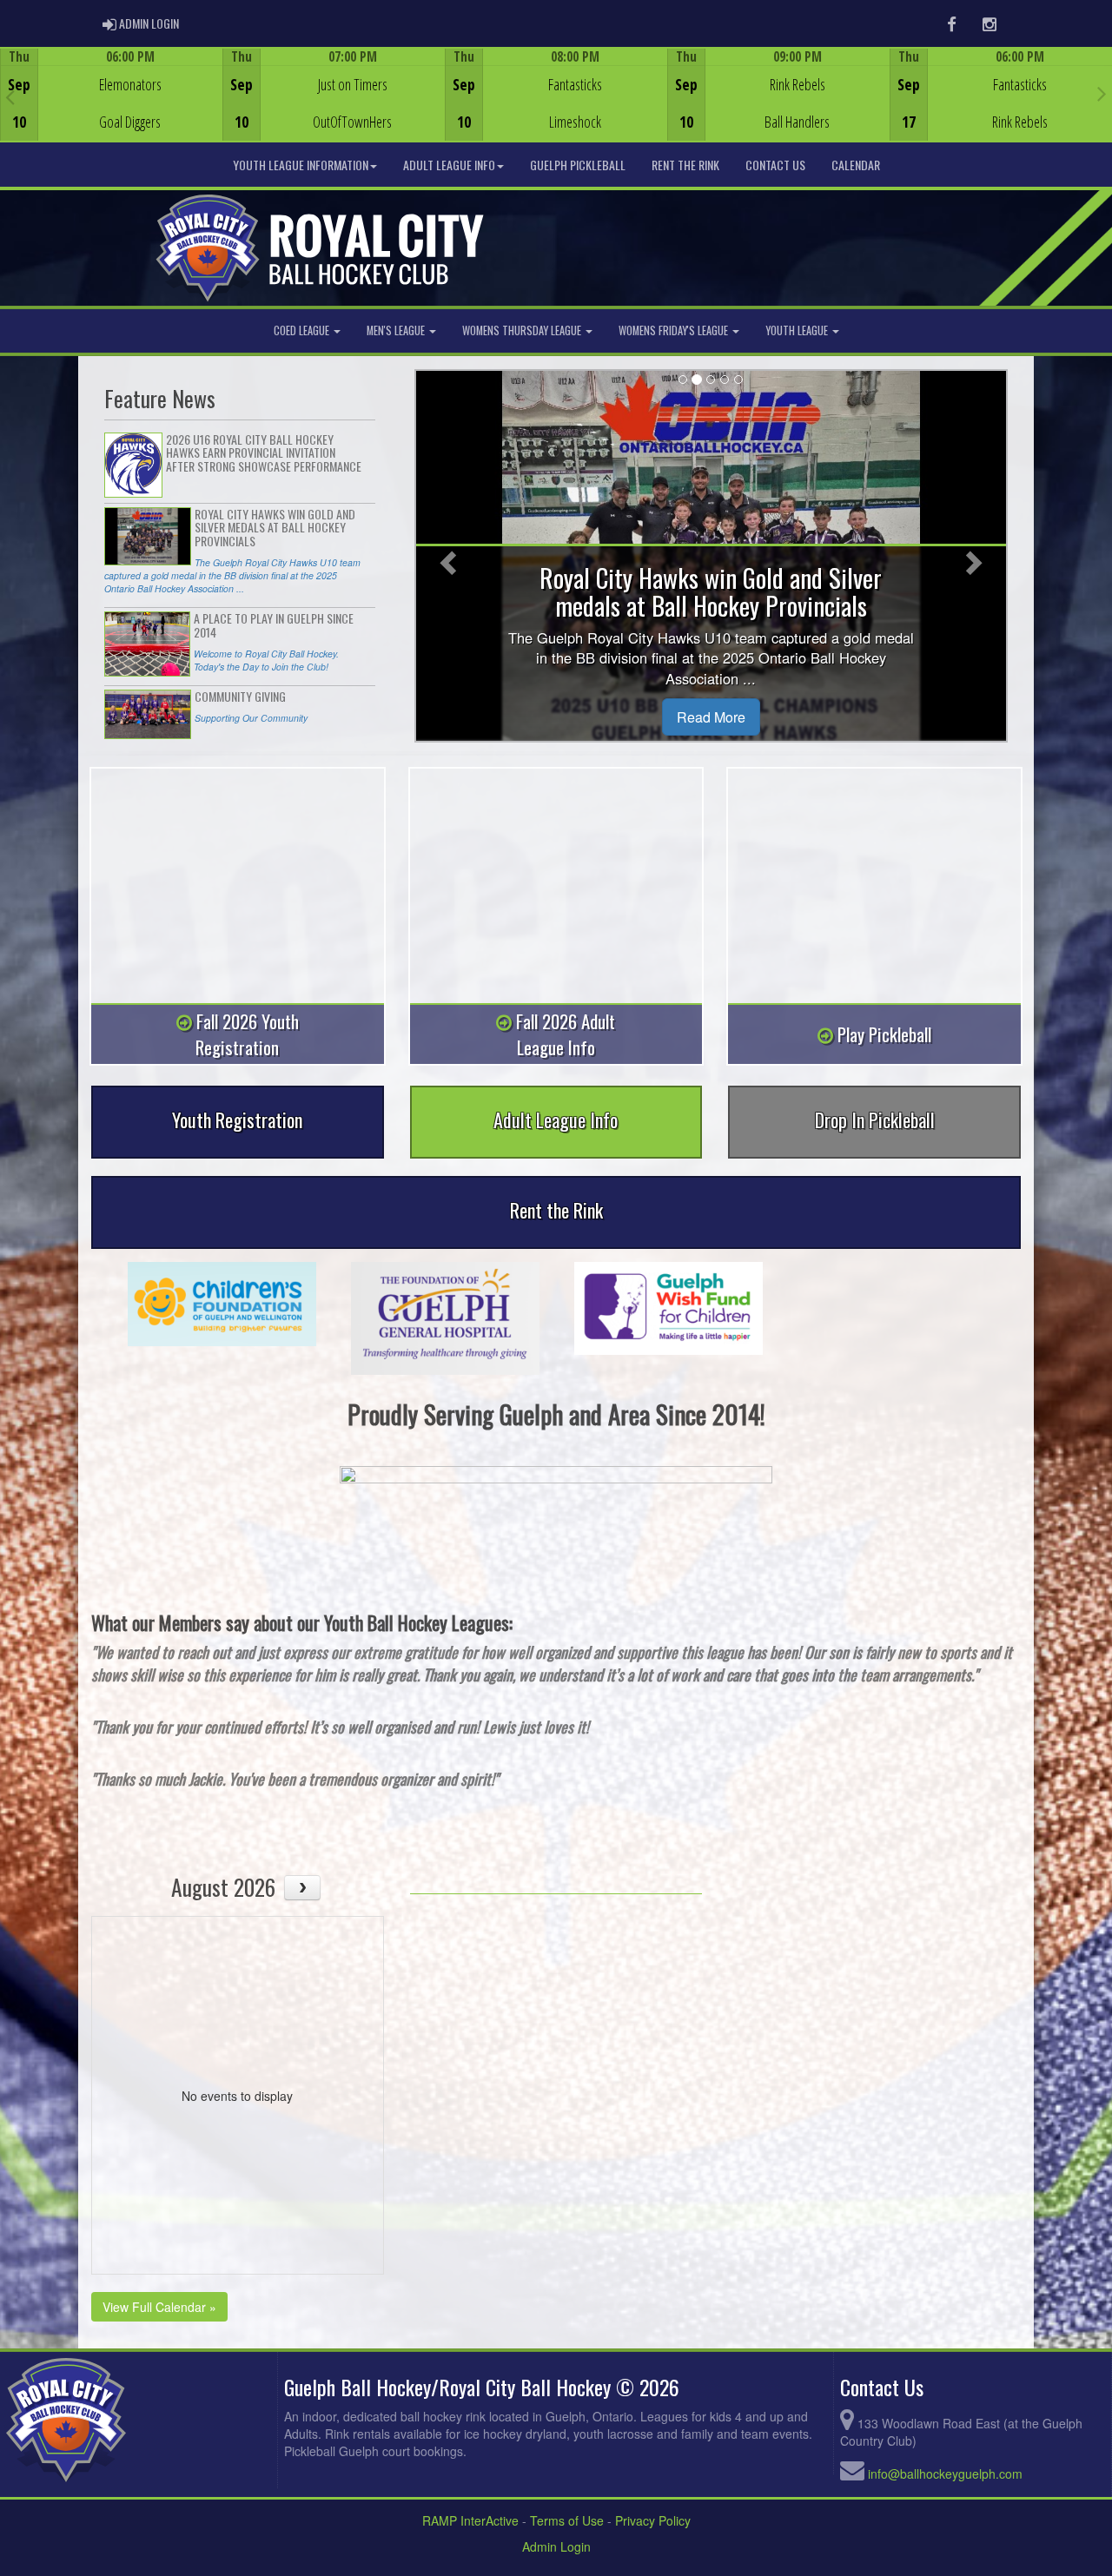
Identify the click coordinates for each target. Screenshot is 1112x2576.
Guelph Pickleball (578, 165)
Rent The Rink (685, 165)
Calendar (856, 165)
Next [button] (1102, 93)
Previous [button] (10, 96)
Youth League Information (301, 165)
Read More (711, 717)
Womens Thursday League (523, 330)
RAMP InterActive (470, 2520)
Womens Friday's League (675, 330)
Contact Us (775, 165)
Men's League (397, 330)
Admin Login (556, 2546)
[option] (111, 95)
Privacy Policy (653, 2520)
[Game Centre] (112, 108)
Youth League (798, 330)
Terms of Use (567, 2520)
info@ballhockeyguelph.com (945, 2474)
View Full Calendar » (159, 2307)
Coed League (303, 330)
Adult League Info (449, 165)
